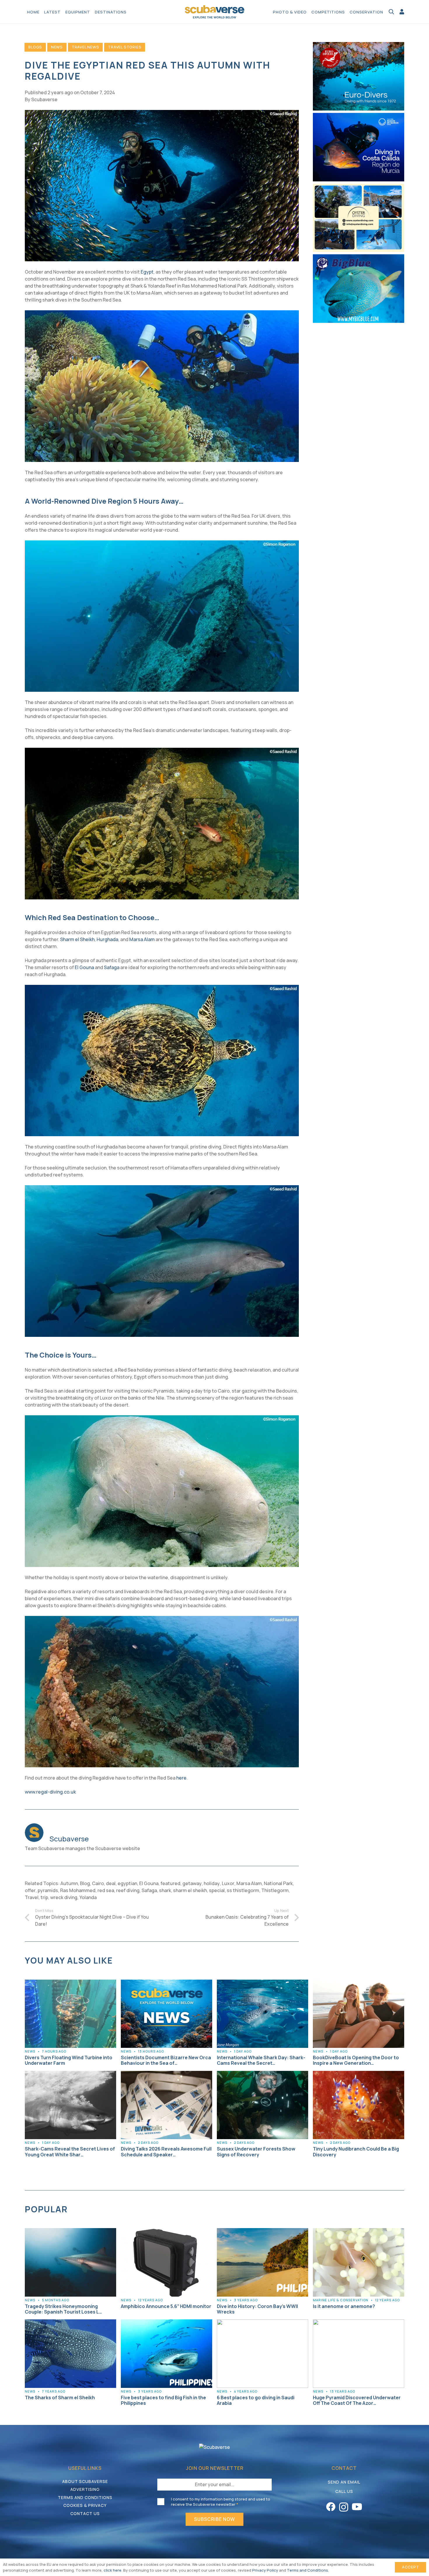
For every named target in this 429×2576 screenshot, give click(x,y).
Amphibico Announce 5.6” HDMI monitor (166, 2306)
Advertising (85, 2489)
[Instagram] (344, 2507)
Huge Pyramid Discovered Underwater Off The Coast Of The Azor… (357, 2400)
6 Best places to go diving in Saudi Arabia (256, 2400)
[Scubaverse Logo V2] (215, 12)
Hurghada (107, 939)
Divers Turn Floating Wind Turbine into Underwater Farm (69, 2060)
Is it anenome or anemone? (344, 2306)
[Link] (402, 12)
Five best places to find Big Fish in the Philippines (163, 2400)
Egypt (147, 272)
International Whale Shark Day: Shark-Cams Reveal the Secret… (261, 2060)
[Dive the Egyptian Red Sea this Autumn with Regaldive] (162, 113)
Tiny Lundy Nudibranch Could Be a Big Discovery (356, 2152)
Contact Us (85, 2513)
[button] (130, 12)
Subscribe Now (214, 2519)
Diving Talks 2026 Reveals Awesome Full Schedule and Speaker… (166, 2152)
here (181, 1778)
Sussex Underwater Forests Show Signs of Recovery (256, 2152)
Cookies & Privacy (85, 2505)
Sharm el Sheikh (77, 939)
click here (113, 2570)
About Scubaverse (85, 2481)
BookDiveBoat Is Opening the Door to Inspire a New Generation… (356, 2060)
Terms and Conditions (85, 2497)
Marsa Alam (142, 939)
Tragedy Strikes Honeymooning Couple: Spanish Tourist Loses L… (63, 2309)
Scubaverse (44, 99)
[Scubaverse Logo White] (214, 2447)
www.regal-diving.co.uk (50, 1792)
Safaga (112, 967)
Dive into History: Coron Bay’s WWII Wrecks (257, 2309)
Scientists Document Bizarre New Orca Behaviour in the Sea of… (166, 2060)
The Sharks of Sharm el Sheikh (60, 2398)
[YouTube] (357, 2507)
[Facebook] (331, 2507)
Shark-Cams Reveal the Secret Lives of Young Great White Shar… (70, 2152)
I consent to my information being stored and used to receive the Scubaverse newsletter (221, 2502)
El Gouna (84, 967)
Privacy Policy (265, 2570)
